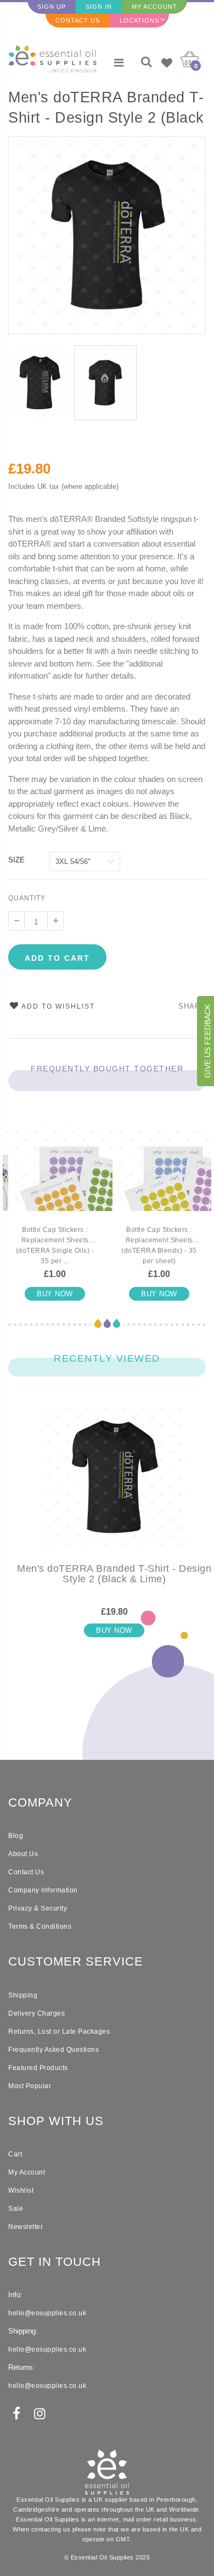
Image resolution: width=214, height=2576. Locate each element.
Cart (15, 2154)
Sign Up (52, 7)
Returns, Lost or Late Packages (59, 2032)
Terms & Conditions (40, 1927)
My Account (154, 7)
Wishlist (21, 2190)
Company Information (43, 1890)
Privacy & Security (38, 1908)
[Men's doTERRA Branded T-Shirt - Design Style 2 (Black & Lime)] (114, 1486)
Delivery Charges (36, 2013)
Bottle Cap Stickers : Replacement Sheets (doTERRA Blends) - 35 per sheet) (159, 1245)
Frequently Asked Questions (54, 2050)
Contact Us (78, 20)
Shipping (23, 1995)
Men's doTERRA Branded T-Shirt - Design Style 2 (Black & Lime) (106, 109)
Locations (139, 20)
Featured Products (38, 2068)
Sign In (99, 7)
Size (16, 860)
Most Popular (30, 2086)
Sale (16, 2209)
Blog (16, 1836)
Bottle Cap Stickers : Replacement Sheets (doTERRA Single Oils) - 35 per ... (55, 1245)
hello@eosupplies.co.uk (47, 2313)
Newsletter (26, 2227)
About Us (23, 1854)
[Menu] (119, 63)
